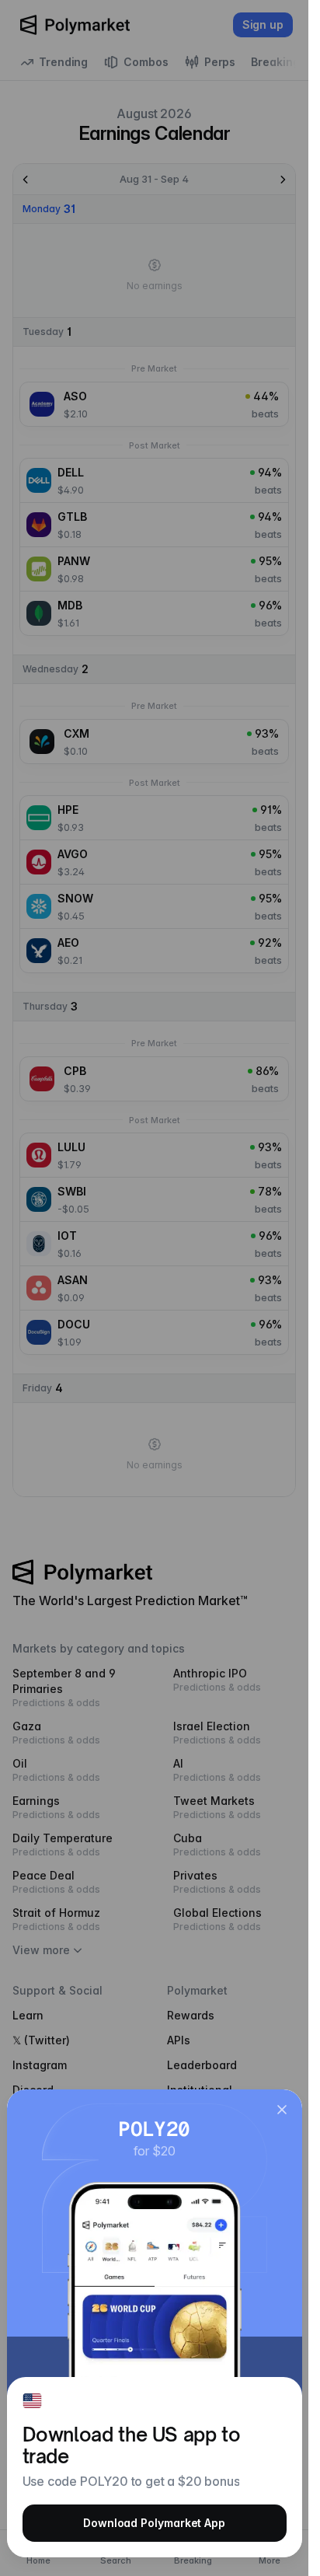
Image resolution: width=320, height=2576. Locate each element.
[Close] (282, 2110)
